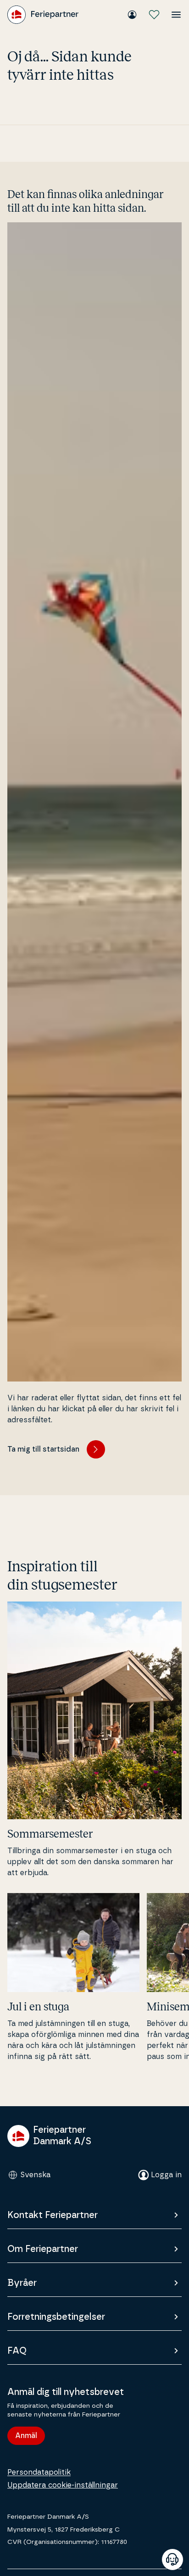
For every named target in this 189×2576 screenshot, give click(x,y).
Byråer (22, 2283)
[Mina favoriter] (154, 15)
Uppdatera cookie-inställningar (63, 2485)
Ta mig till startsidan (43, 1449)
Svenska (35, 2175)
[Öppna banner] (172, 2559)
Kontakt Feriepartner (53, 2215)
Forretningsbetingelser (56, 2317)
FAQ (17, 2351)
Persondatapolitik (39, 2472)
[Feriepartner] (43, 15)
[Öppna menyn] (176, 15)
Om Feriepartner (43, 2249)
